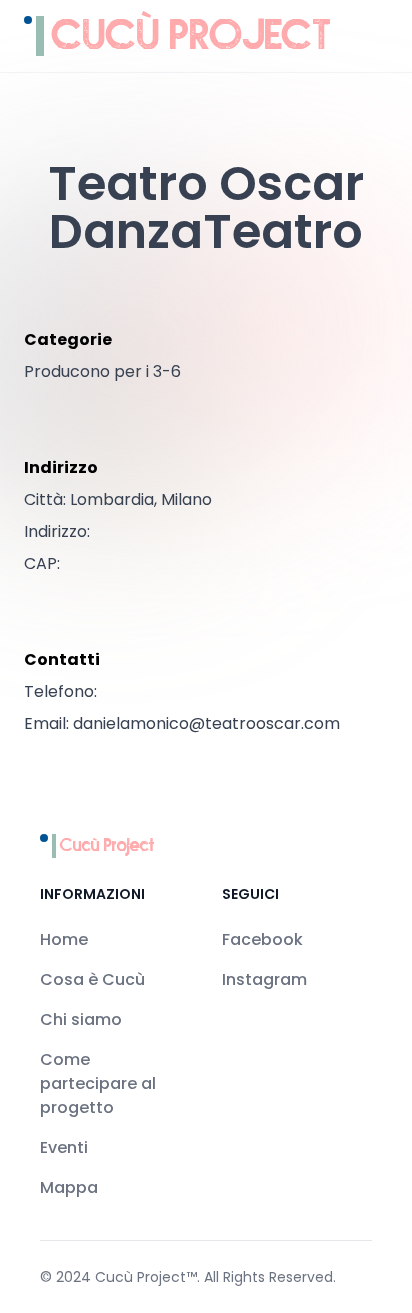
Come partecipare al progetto (98, 1083)
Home (64, 939)
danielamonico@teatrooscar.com (206, 723)
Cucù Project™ (146, 1277)
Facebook (262, 939)
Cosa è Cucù (92, 979)
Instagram (264, 979)
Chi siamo (81, 1019)
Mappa (69, 1187)
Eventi (64, 1147)
